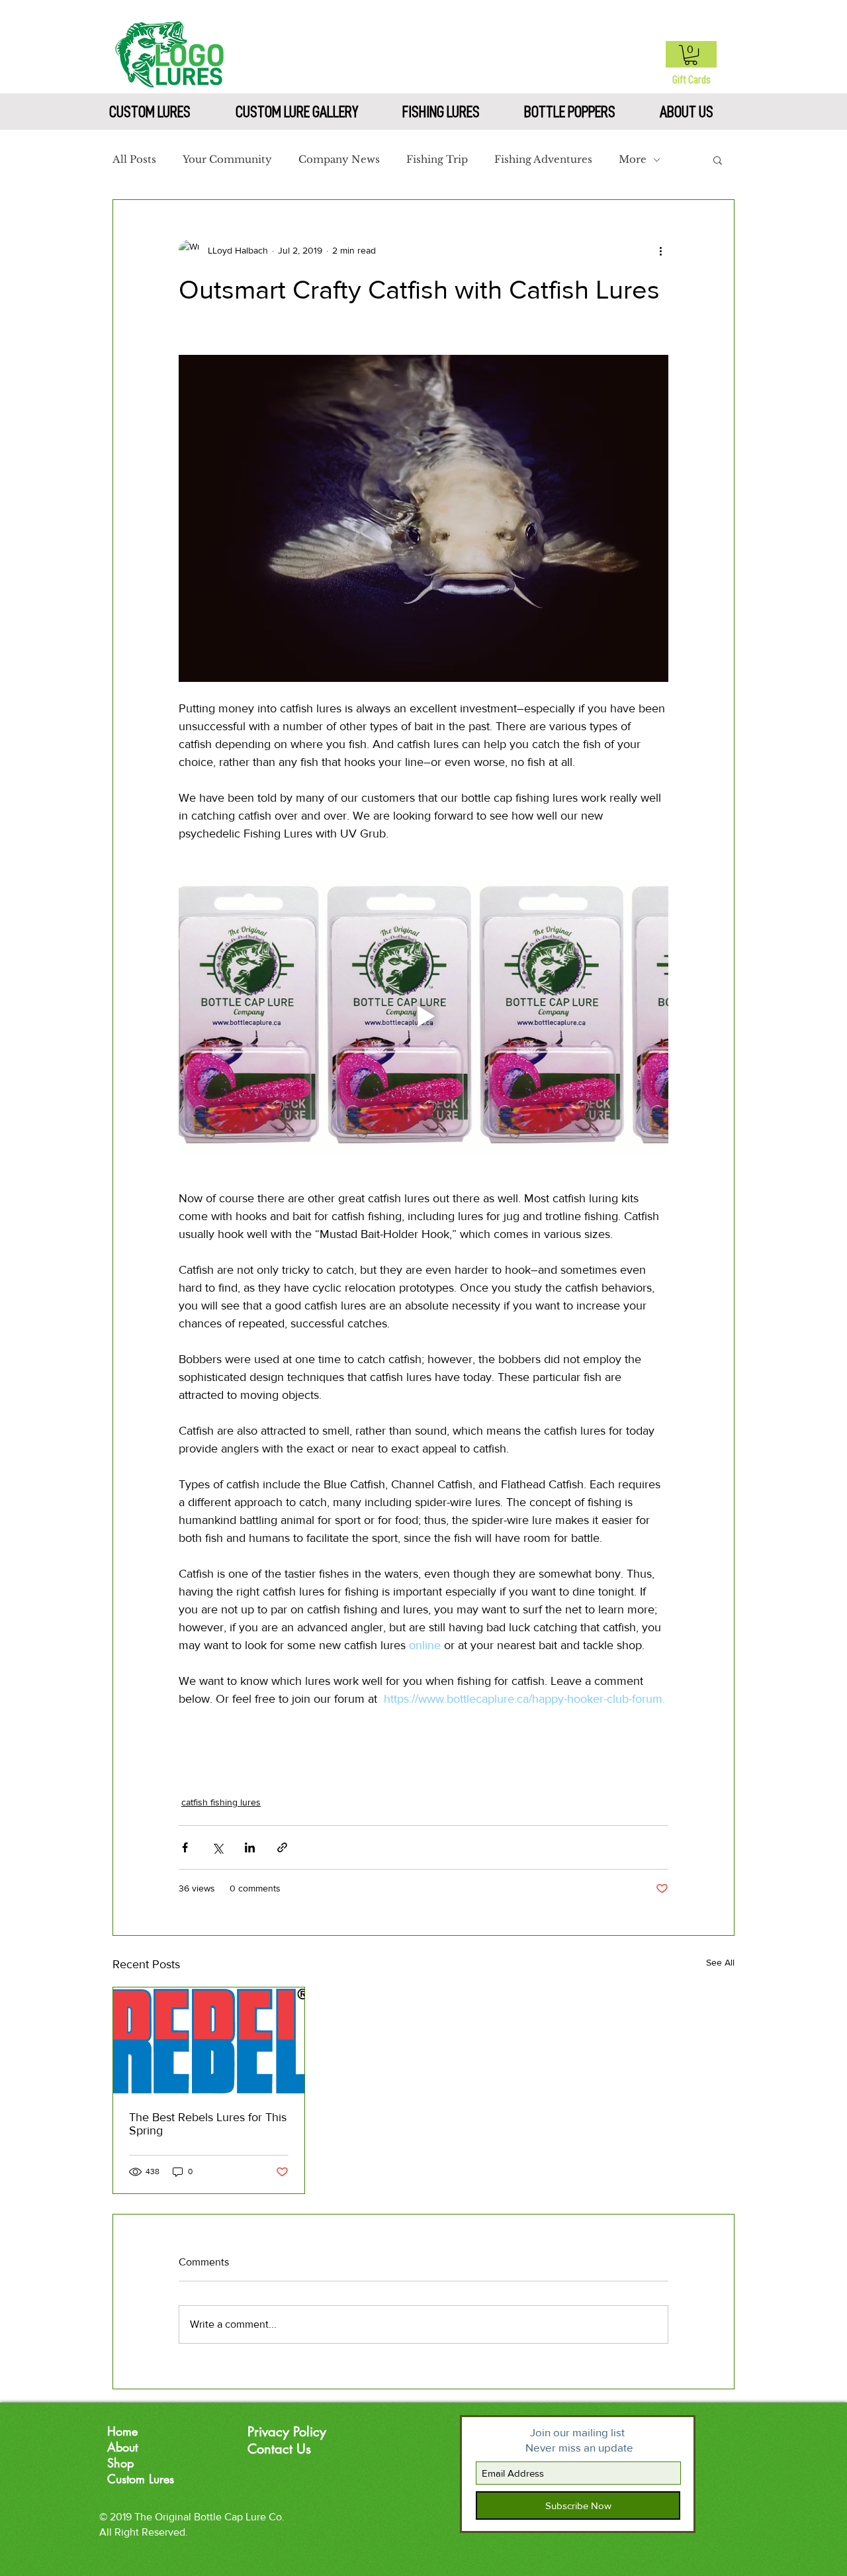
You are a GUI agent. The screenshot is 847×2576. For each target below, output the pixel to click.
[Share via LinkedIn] (250, 1847)
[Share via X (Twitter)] (217, 1847)
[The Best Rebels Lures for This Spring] (209, 2041)
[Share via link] (282, 1847)
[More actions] (660, 250)
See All (720, 1962)
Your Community (227, 160)
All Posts (134, 160)
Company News (339, 160)
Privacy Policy (287, 2432)
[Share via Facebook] (185, 1847)
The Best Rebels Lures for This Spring (208, 2124)
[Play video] (423, 1016)
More (633, 160)
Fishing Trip (437, 160)
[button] (691, 55)
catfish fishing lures (221, 1802)
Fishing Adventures (543, 160)
